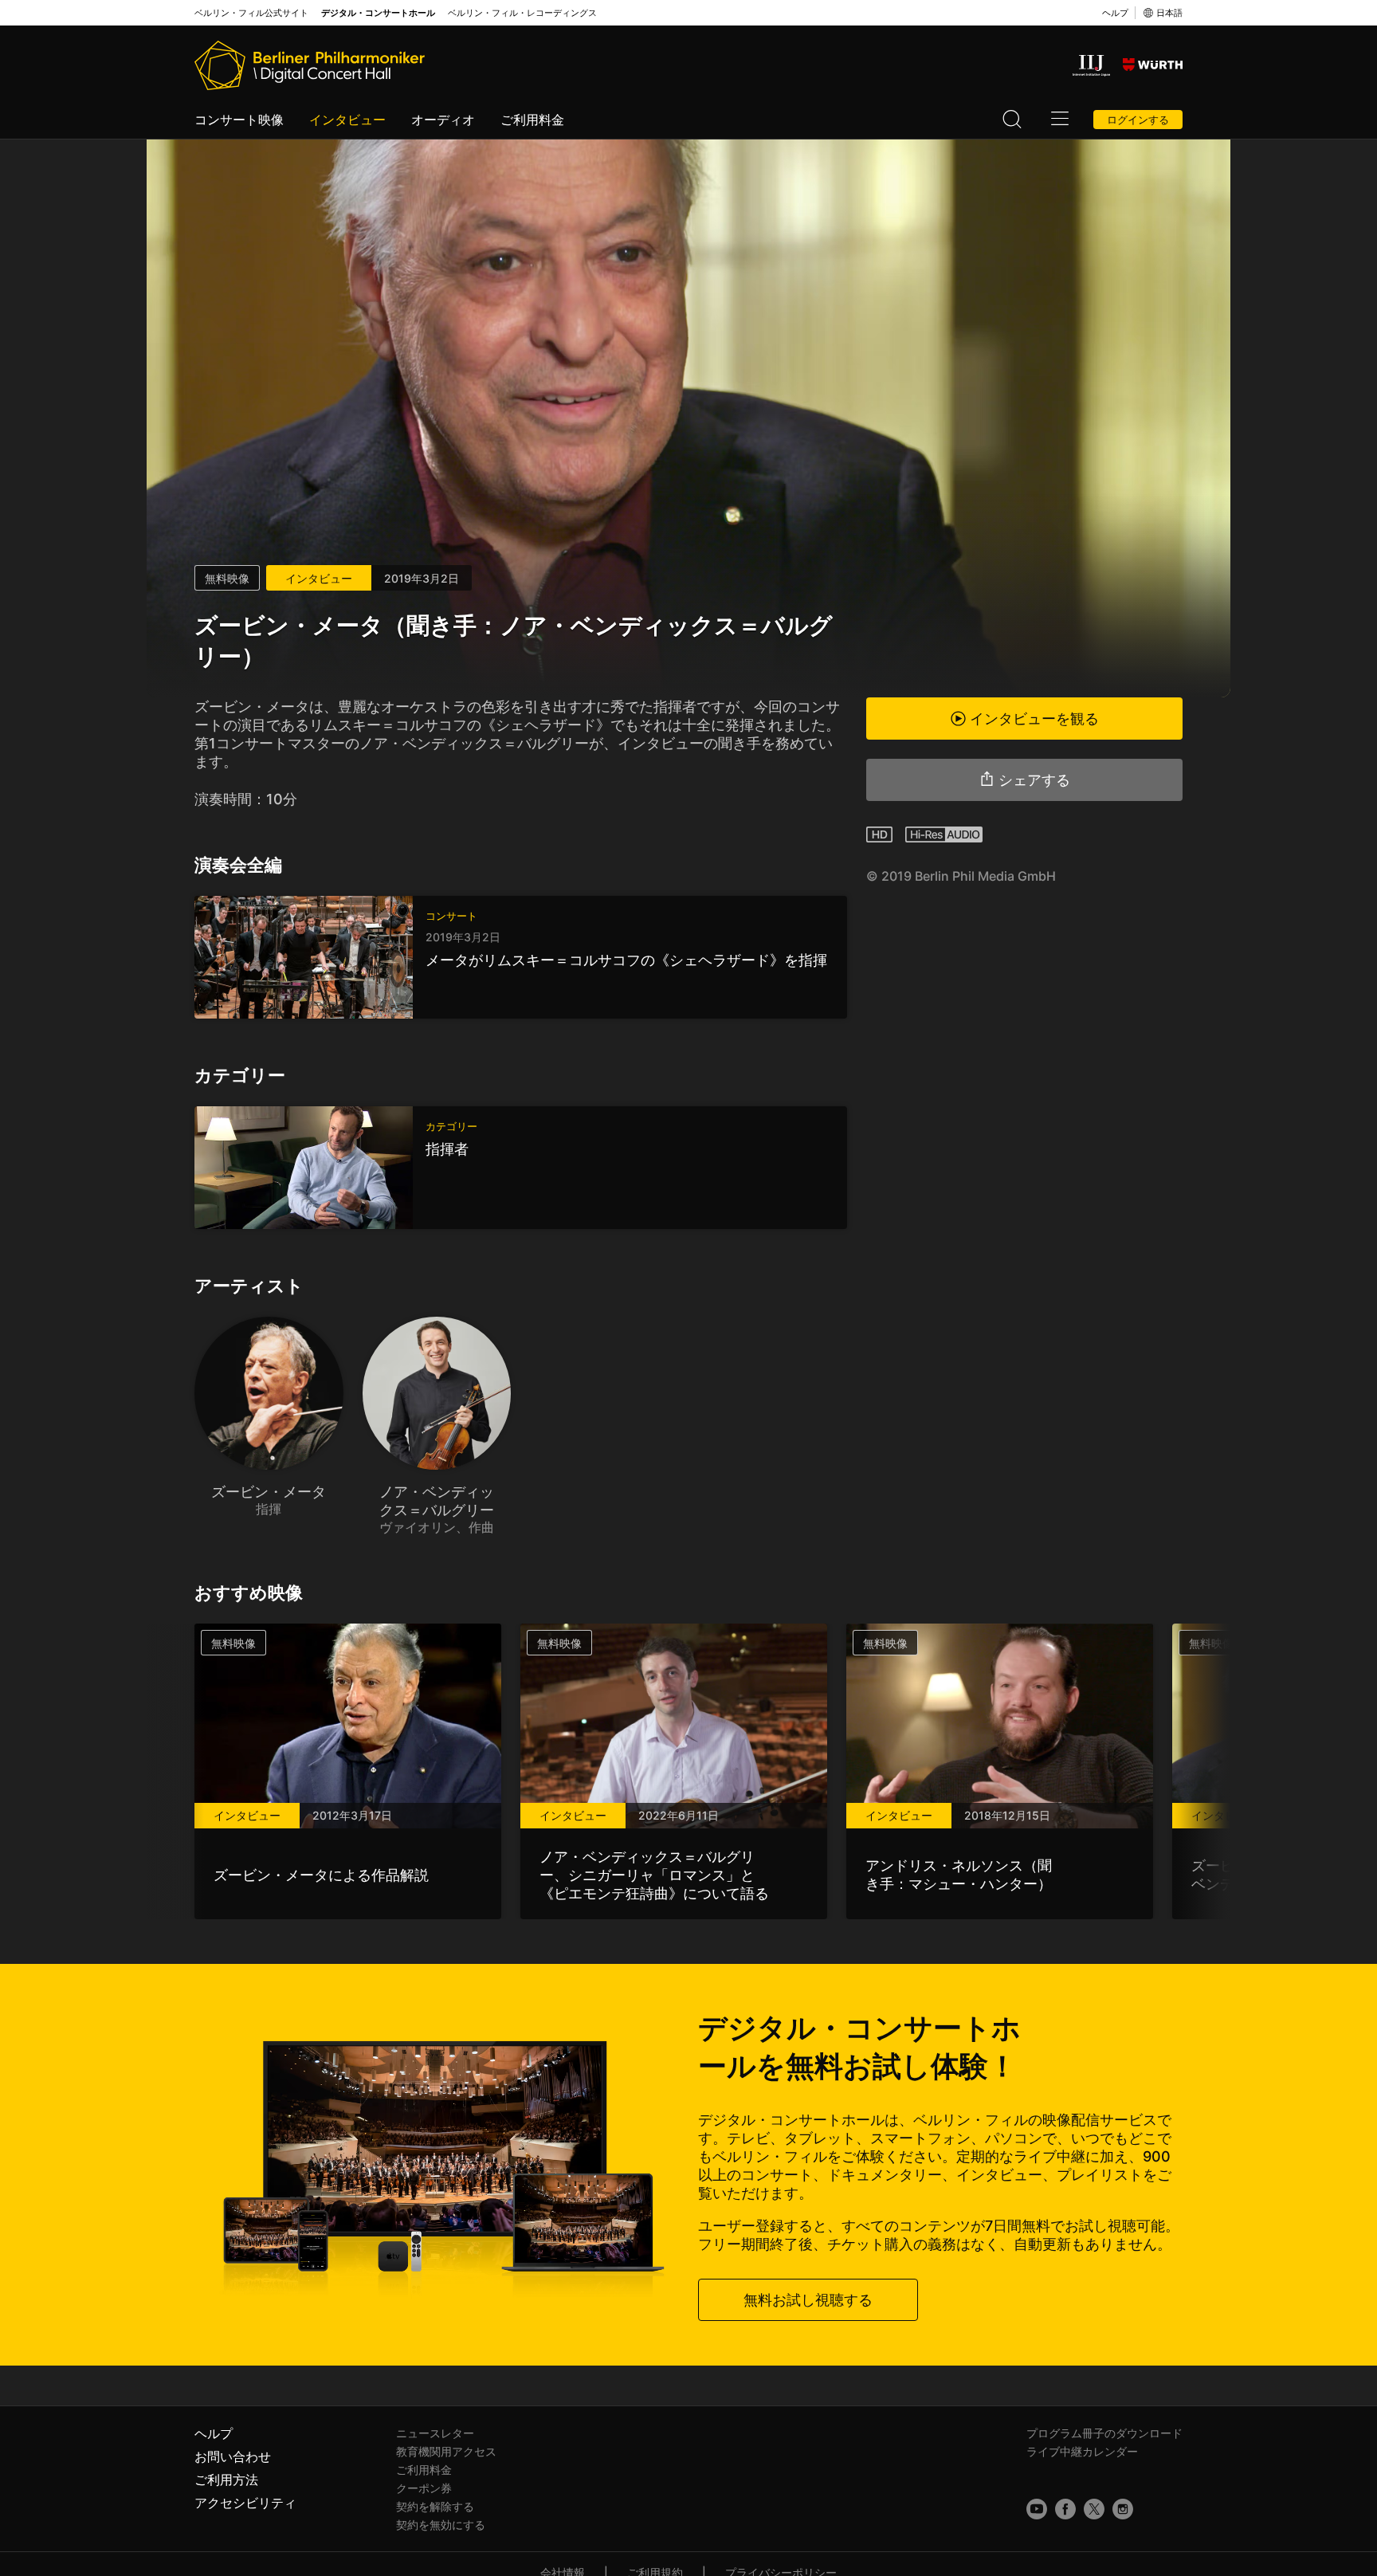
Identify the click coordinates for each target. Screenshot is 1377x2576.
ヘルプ (1115, 13)
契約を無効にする (441, 2525)
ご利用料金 (532, 120)
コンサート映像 (239, 120)
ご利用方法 (226, 2480)
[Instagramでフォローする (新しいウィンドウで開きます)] (1123, 2509)
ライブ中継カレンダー (1082, 2451)
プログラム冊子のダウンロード (1104, 2433)
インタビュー (347, 120)
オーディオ (443, 120)
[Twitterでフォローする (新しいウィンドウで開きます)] (1094, 2509)
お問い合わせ (233, 2456)
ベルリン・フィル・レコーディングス (522, 13)
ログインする (1138, 120)
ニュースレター (435, 2433)
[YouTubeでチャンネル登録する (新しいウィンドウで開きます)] (1037, 2509)
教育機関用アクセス (446, 2451)
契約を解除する (435, 2506)
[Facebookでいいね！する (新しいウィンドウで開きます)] (1065, 2509)
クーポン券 (424, 2488)
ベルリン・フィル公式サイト (251, 13)
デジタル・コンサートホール (378, 13)
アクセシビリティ (245, 2503)
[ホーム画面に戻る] (310, 65)
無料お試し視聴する (808, 2300)
